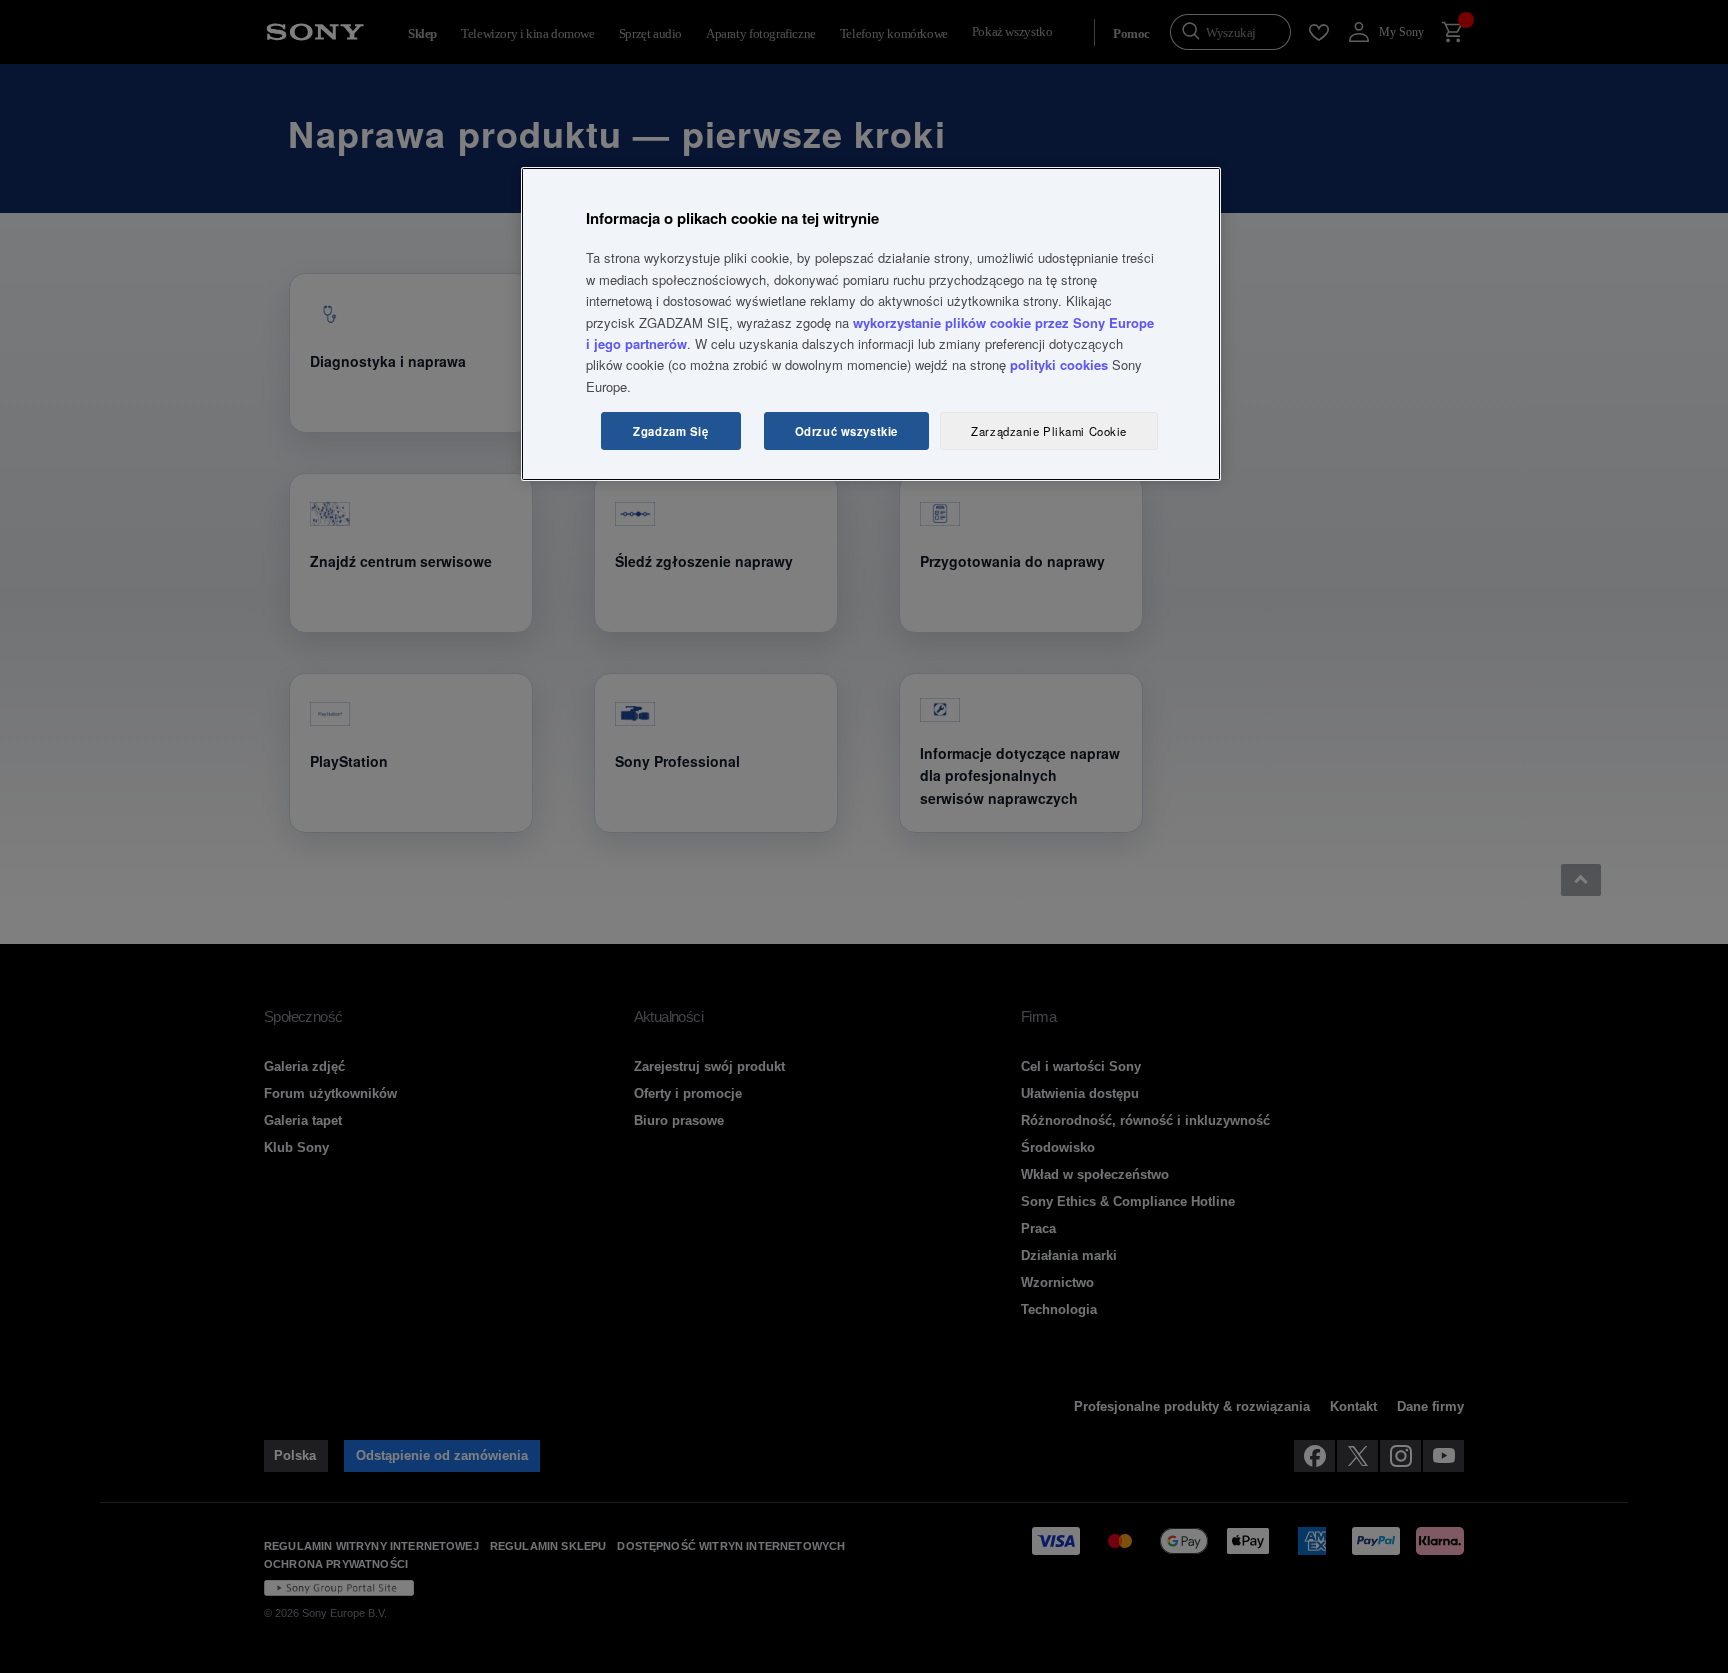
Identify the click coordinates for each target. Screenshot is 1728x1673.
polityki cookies (1059, 364)
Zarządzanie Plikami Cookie (1049, 431)
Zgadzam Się (670, 431)
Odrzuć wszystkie (846, 431)
